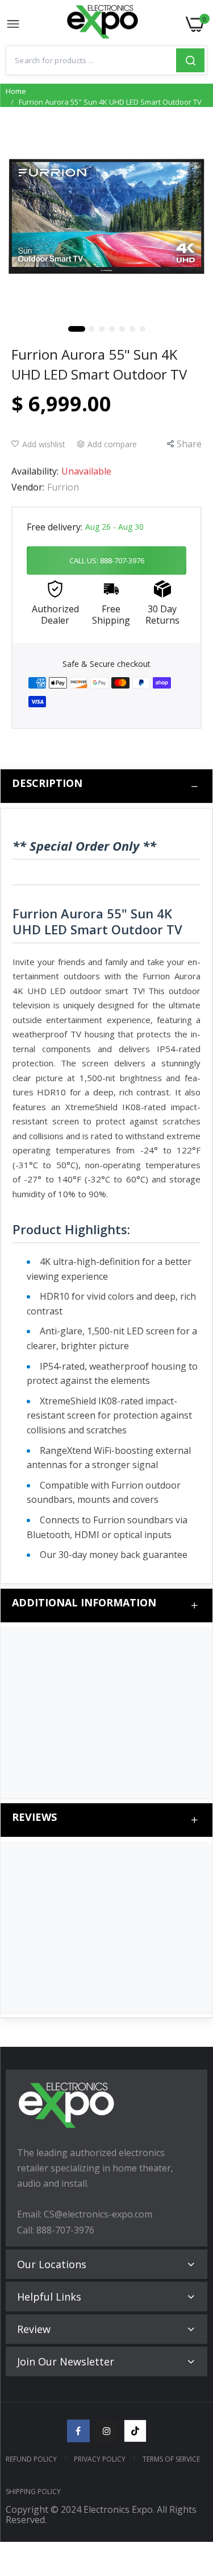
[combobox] (91, 60)
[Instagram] (107, 2431)
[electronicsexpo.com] (103, 24)
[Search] (190, 60)
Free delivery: (55, 527)
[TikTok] (135, 2431)
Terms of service (171, 2459)
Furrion (63, 487)
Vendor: (28, 487)
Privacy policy (100, 2459)
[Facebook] (78, 2431)
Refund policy (31, 2459)
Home (16, 91)
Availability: (35, 471)
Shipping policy (33, 2491)
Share (189, 444)
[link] (190, 2482)
